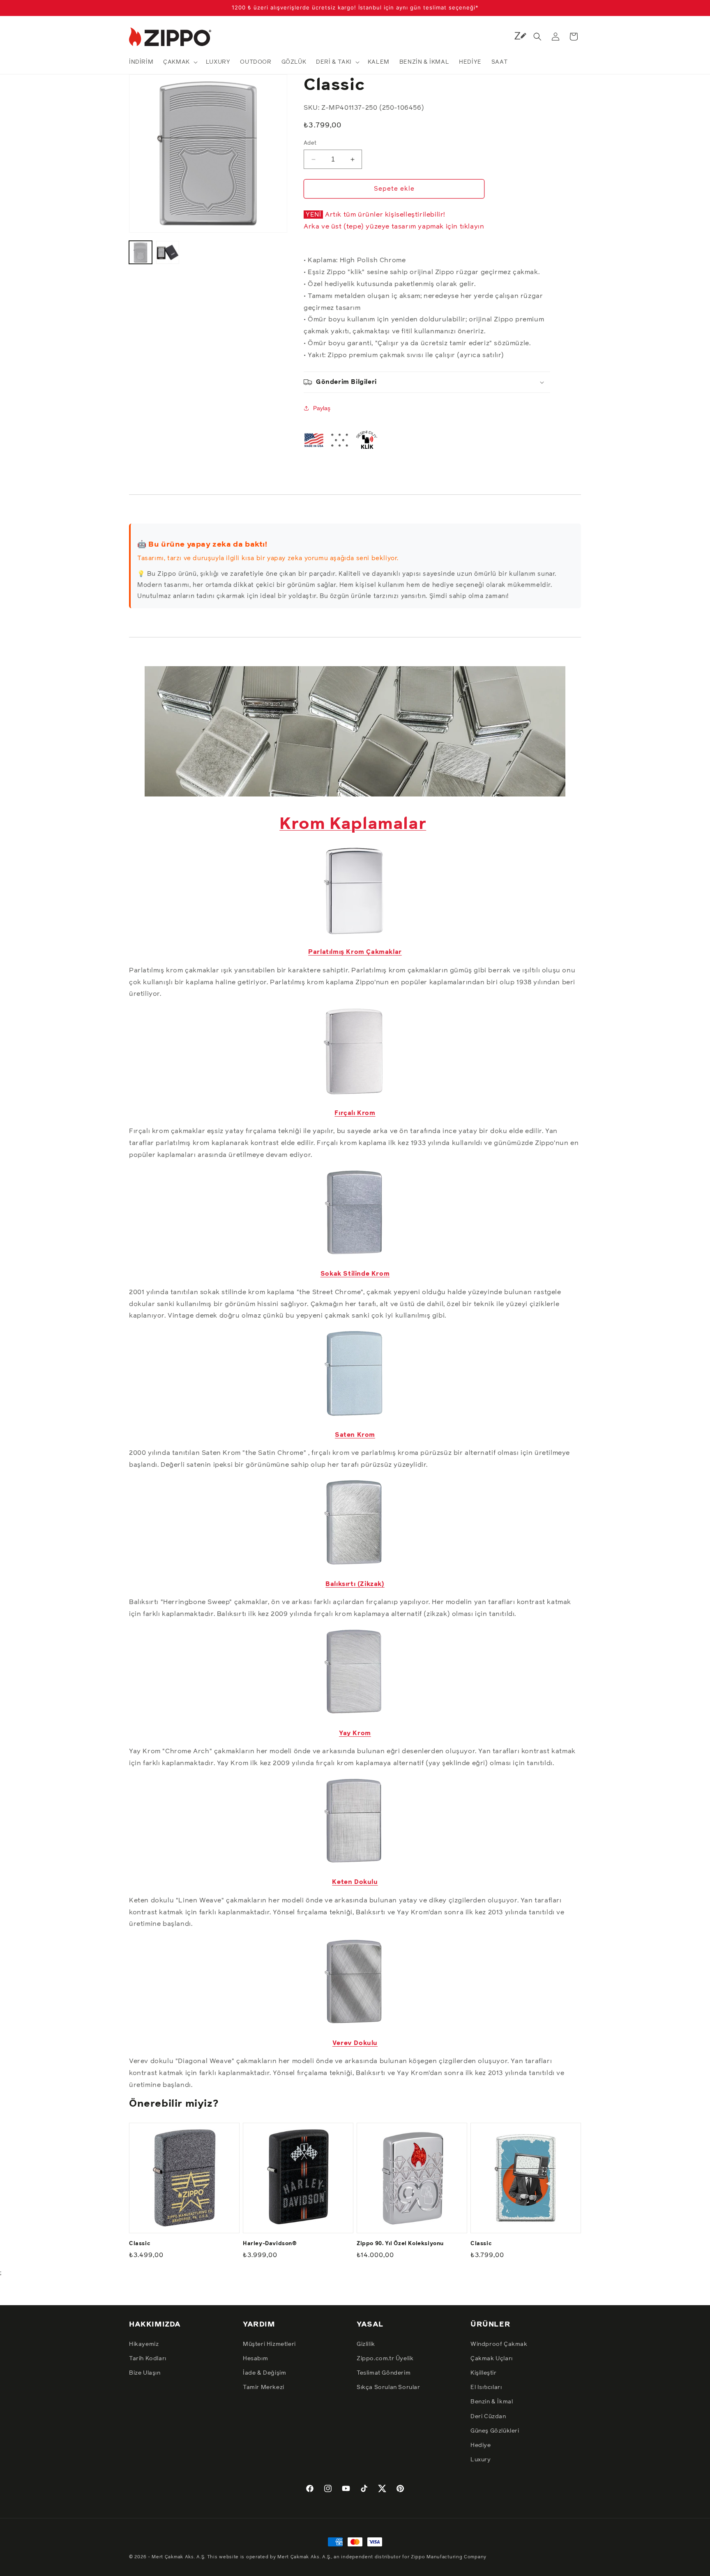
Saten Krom (355, 1435)
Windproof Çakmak (499, 2344)
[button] (180, 62)
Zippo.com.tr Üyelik (385, 2358)
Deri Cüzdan (488, 2416)
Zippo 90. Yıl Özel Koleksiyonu (400, 2243)
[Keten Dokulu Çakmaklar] (355, 1864)
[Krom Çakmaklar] (355, 792)
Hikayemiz (144, 2344)
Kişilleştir (484, 2373)
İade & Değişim (264, 2373)
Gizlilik (366, 2344)
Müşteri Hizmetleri (269, 2344)
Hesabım (255, 2358)
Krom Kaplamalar (353, 824)
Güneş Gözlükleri (495, 2431)
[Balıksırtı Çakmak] (355, 1566)
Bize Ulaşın (145, 2373)
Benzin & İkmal (492, 2402)
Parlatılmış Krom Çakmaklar (355, 952)
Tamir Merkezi (264, 2387)
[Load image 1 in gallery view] (141, 252)
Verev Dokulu (355, 2043)
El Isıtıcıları (486, 2387)
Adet (310, 143)
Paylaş (322, 408)
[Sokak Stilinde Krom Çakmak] (355, 1256)
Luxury (481, 2459)
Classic (140, 2243)
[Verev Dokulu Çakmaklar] (355, 2025)
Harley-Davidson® (270, 2243)
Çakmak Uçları (492, 2358)
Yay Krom (355, 1733)
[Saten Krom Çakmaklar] (355, 1417)
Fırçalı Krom (355, 1113)
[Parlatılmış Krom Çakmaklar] (355, 934)
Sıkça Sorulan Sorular (388, 2387)
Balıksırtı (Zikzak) (355, 1584)
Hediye (481, 2445)
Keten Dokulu (355, 1882)
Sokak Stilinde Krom (355, 1274)
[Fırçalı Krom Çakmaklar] (355, 1095)
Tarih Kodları (148, 2358)
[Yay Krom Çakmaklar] (355, 1715)
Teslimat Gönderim (384, 2373)
